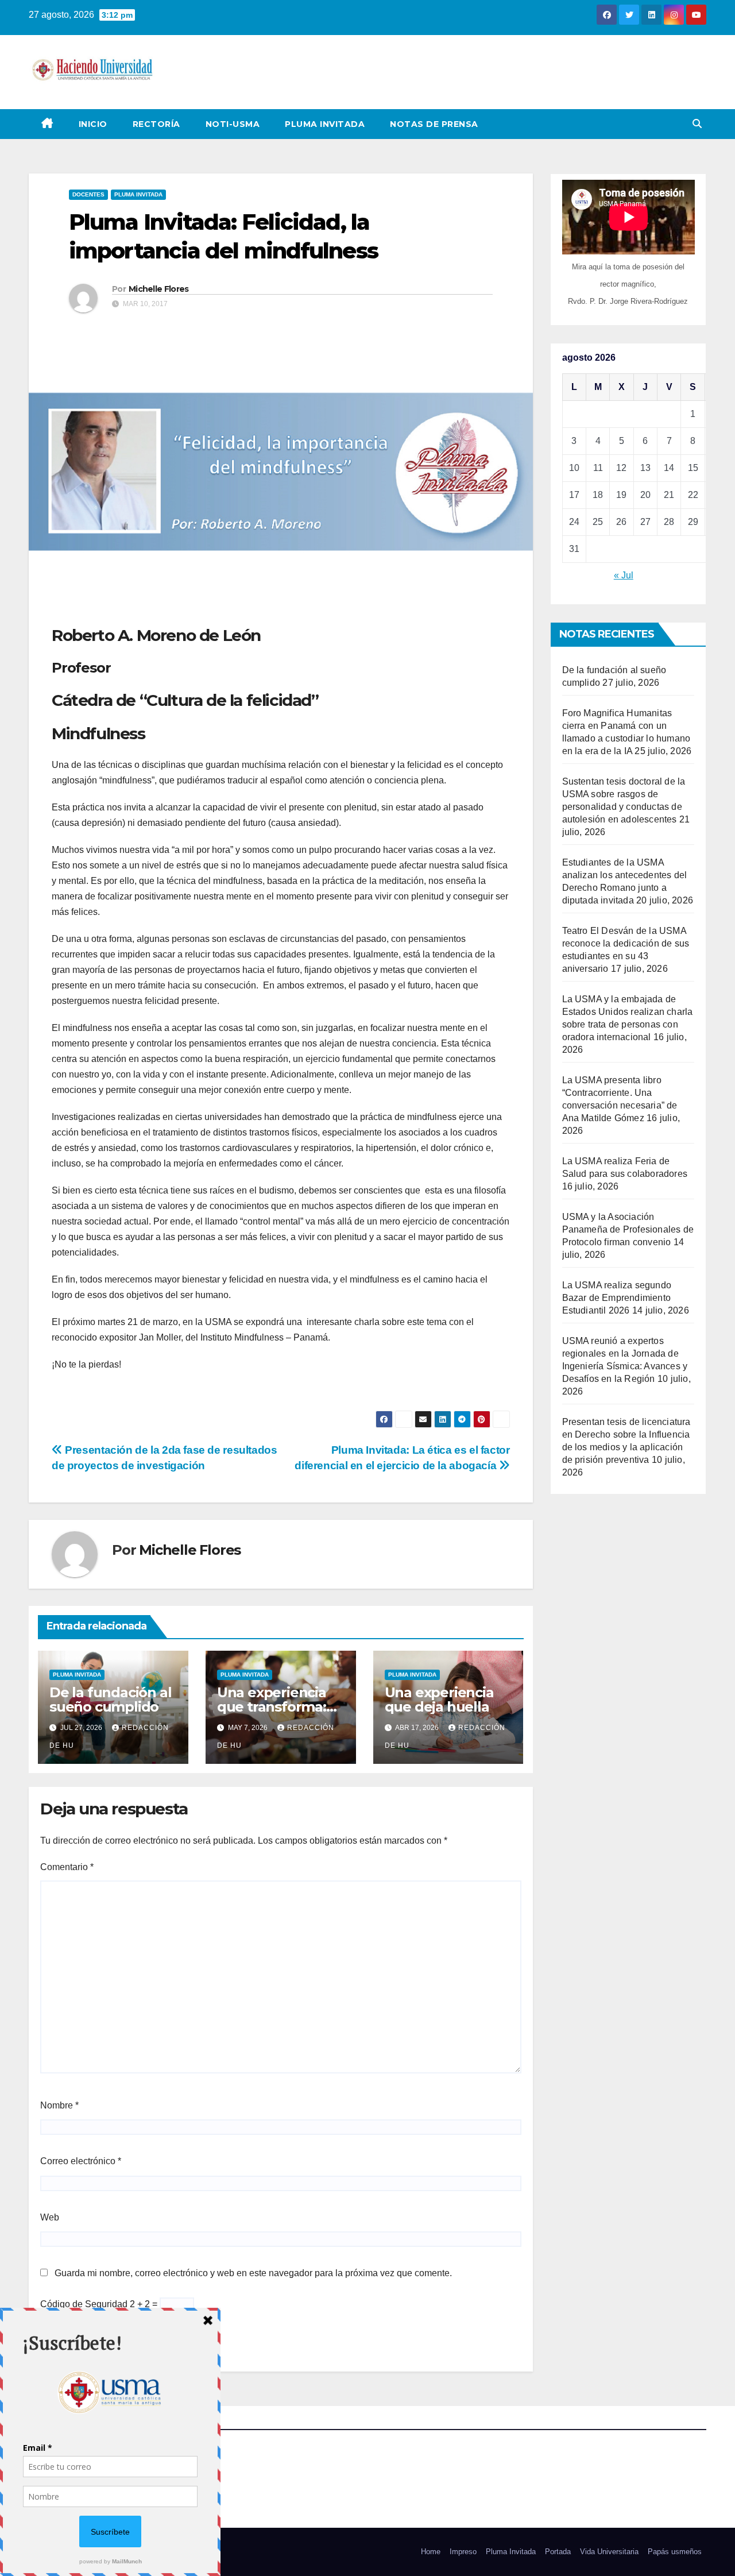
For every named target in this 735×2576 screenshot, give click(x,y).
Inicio (93, 124)
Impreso (463, 2552)
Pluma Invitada (325, 124)
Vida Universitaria (609, 2552)
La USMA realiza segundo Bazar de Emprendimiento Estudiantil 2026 (617, 1298)
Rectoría (156, 124)
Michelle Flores (159, 289)
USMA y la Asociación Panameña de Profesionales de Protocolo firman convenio (628, 1229)
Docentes (88, 194)
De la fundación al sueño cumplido (110, 1700)
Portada (558, 2552)
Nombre (59, 2105)
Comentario (67, 1867)
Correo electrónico (81, 2161)
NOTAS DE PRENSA (434, 124)
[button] (697, 124)
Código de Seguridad (84, 2304)
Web (50, 2217)
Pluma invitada (138, 194)
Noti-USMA (233, 124)
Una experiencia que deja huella (439, 1700)
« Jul (624, 575)
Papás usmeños (675, 2552)
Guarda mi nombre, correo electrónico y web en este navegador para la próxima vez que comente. (253, 2273)
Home (431, 2552)
